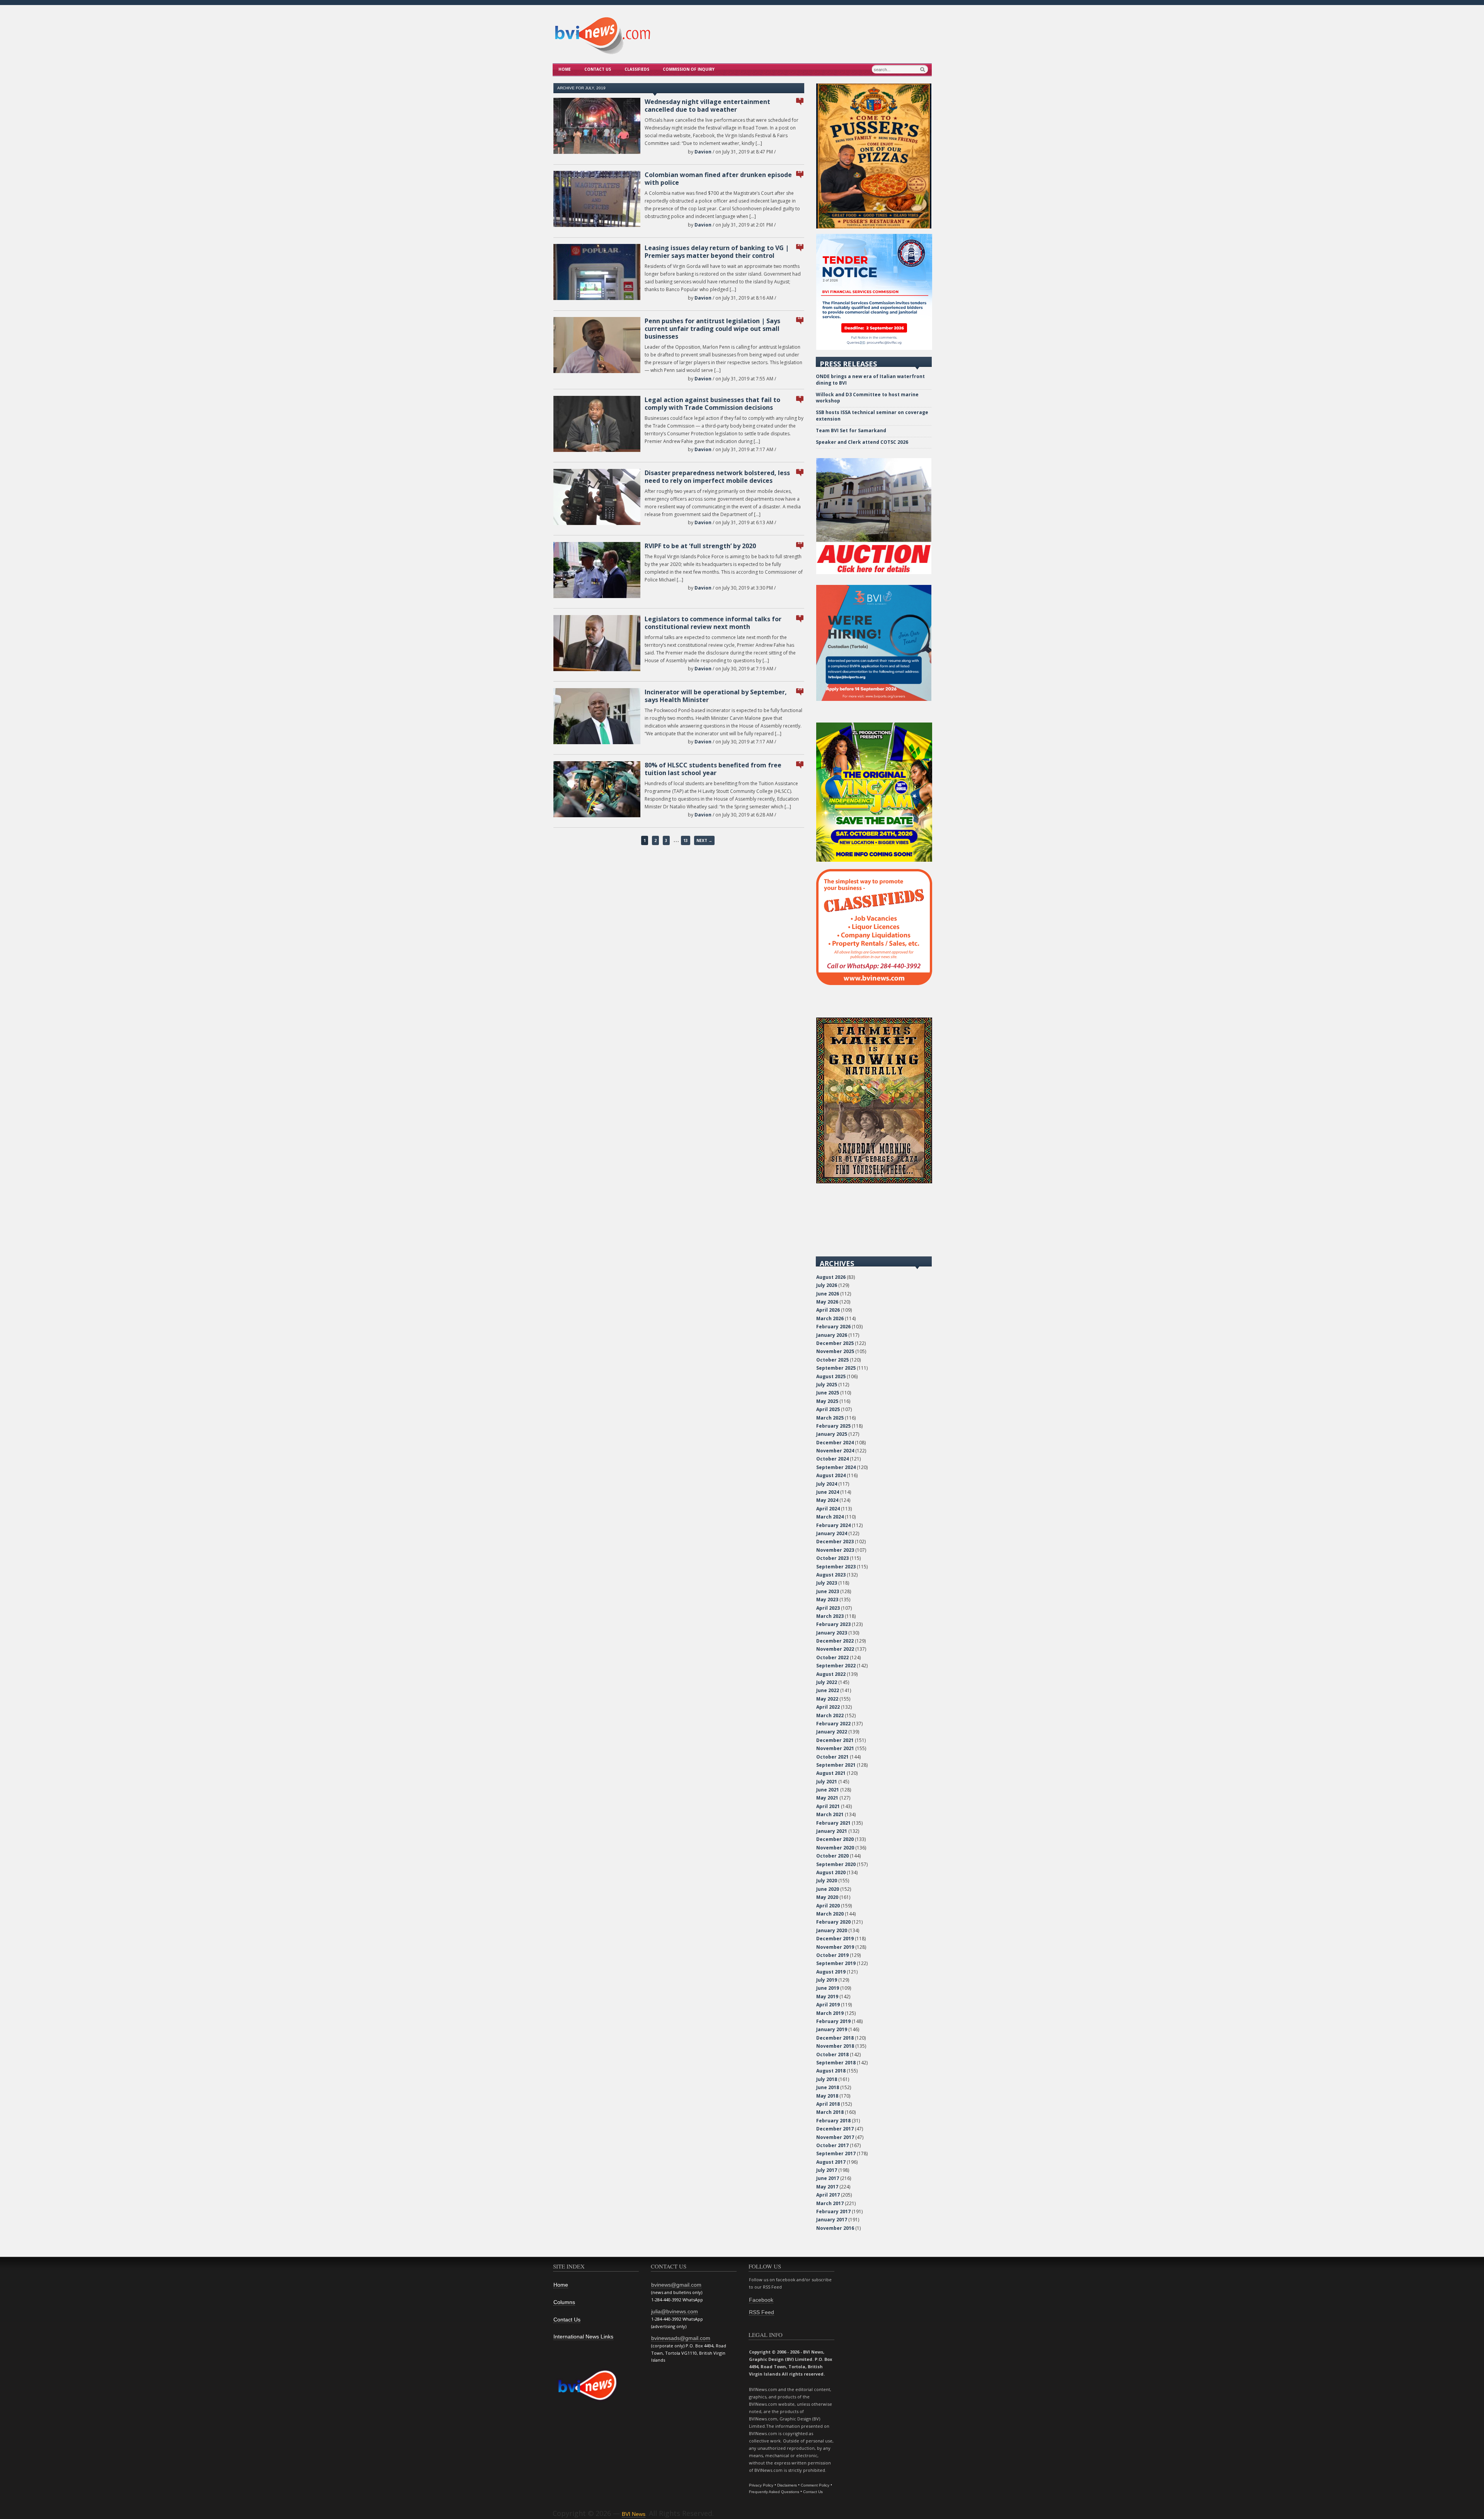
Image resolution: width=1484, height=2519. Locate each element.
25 (800, 689)
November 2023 (835, 1550)
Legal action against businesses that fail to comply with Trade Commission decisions (712, 404)
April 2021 (828, 1806)
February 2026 (833, 1327)
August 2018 (831, 2071)
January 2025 (832, 1434)
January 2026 (832, 1335)
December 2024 (835, 1443)
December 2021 (835, 1740)
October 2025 (832, 1360)
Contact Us (598, 69)
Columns (564, 2302)
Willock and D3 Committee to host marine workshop (867, 398)
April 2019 (828, 2005)
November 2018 (835, 2046)
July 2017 (827, 2170)
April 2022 (828, 1707)
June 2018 (828, 2087)
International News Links (583, 2337)
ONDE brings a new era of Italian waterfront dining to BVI (870, 380)
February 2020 (833, 1922)
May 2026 (827, 1302)
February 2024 (833, 1525)
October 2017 (832, 2145)
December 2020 (835, 1839)
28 (800, 245)
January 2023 (832, 1633)
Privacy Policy (761, 2485)
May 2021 (827, 1798)
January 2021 (832, 1831)
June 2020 (828, 1889)
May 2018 (827, 2096)
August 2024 (831, 1475)
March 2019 (830, 2013)
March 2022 (830, 1715)
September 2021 (836, 1765)
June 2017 (828, 2178)
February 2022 (833, 1724)
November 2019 (835, 1947)
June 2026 (828, 1294)
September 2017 (836, 2153)
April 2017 (828, 2195)
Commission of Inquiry (689, 69)
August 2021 (831, 1773)
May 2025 (827, 1401)
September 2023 (836, 1567)
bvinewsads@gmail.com (681, 2338)
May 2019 (827, 1997)
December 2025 (835, 1343)
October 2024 (832, 1459)
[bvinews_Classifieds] (874, 983)
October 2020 (832, 1856)
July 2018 (827, 2079)
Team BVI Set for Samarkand (851, 430)
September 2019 (836, 1963)
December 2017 (835, 2129)
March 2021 (830, 1814)
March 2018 (830, 2112)
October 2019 (832, 1955)
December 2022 (835, 1641)
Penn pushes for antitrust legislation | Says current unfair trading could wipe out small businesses (712, 329)
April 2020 (828, 1906)
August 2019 (831, 1972)
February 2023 (833, 1624)
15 (800, 543)
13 (686, 840)
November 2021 (835, 1748)
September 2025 (836, 1368)
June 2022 (828, 1690)
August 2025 (831, 1376)
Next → (704, 840)
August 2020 (831, 1872)
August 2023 (831, 1575)
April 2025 (828, 1409)
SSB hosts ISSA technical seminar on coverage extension (872, 416)
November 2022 (835, 1649)
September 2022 (836, 1666)
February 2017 (833, 2211)
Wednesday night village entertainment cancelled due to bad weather (707, 106)
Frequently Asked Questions (774, 2492)
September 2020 (836, 1864)
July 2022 (827, 1682)
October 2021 (832, 1757)
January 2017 (832, 2220)
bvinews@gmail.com (676, 2285)
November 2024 (835, 1451)
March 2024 (830, 1517)
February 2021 (833, 1823)
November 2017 (835, 2137)
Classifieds (637, 69)
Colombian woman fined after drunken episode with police (718, 179)
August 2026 (831, 1277)
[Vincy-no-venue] (874, 860)
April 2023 (828, 1608)
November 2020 (835, 1848)
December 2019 (835, 1939)
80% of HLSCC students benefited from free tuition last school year (713, 769)
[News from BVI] (602, 53)
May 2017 (827, 2187)
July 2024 (827, 1484)
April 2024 (828, 1509)
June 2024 (828, 1492)
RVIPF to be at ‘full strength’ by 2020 (700, 546)
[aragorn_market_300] (874, 1182)
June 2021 (828, 1790)
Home (565, 69)
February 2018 (833, 2121)
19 (800, 171)
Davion (703, 152)
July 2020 (827, 1881)
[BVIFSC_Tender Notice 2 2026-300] (874, 348)
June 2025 (828, 1393)
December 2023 (835, 1542)
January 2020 (832, 1930)
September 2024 (836, 1467)
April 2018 (828, 2104)
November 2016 (835, 2228)
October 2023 (832, 1558)
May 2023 (827, 1600)
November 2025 (835, 1351)
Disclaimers (787, 2485)
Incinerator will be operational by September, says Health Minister (716, 696)
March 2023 (830, 1616)
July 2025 (827, 1385)
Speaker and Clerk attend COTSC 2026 (862, 442)
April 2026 (828, 1310)
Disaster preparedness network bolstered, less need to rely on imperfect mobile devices (717, 477)
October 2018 (832, 2055)
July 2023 (827, 1583)
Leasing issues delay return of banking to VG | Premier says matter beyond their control (717, 252)
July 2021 (827, 1782)
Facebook (761, 2300)
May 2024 (827, 1500)
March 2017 (830, 2203)
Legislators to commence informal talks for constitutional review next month (713, 623)
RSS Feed (762, 2312)
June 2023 (828, 1591)
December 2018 (835, 2038)
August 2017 (831, 2162)
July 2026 (827, 1285)
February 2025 (833, 1426)
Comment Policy (815, 2485)
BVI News (634, 2514)
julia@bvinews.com (675, 2311)
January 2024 (832, 1533)
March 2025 (830, 1418)
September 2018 (836, 2063)
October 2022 (832, 1657)
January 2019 (832, 2029)
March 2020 (830, 1914)
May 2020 (827, 1897)
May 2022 (827, 1699)
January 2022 (832, 1732)
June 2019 (828, 1988)
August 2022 (831, 1674)
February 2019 (833, 2021)
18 (800, 318)
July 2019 (827, 1980)
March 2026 (830, 1318)
